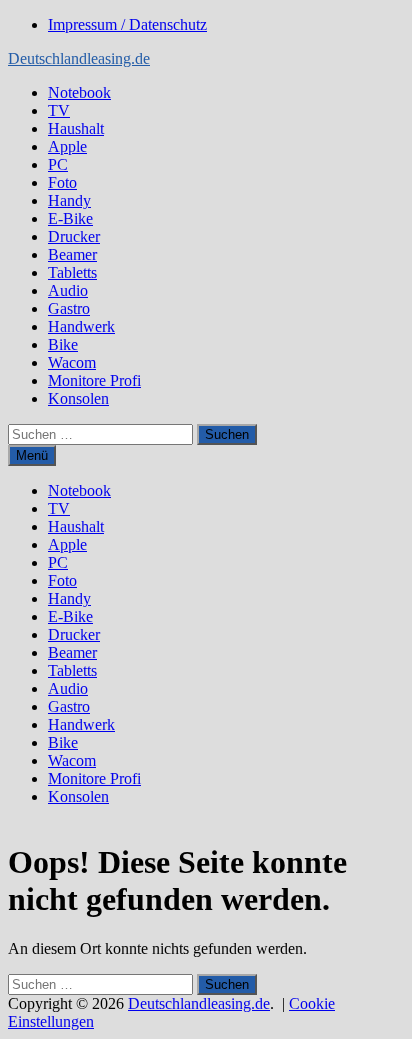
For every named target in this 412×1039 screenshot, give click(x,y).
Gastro (69, 308)
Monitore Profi (94, 380)
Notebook (79, 92)
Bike (63, 344)
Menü (32, 455)
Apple (67, 146)
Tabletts (72, 272)
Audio (68, 290)
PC (58, 164)
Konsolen (78, 398)
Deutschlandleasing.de (79, 58)
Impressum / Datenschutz (127, 24)
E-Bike (70, 218)
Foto (62, 182)
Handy (69, 200)
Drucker (74, 236)
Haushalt (76, 128)
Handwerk (81, 326)
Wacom (72, 362)
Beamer (72, 254)
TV (59, 110)
